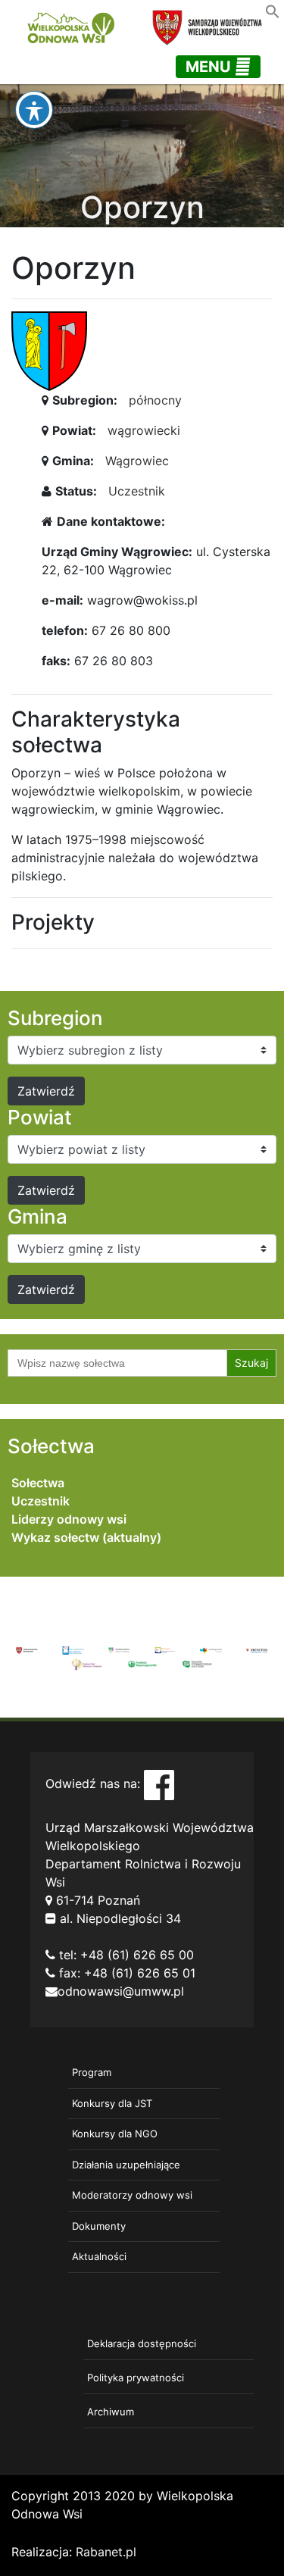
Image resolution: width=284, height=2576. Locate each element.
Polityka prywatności (136, 2377)
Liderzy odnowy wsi (69, 1519)
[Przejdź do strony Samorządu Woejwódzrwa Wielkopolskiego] (27, 1649)
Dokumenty (99, 2226)
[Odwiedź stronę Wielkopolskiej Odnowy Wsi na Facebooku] (159, 1784)
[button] (273, 10)
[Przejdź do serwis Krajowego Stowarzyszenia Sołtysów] (197, 1663)
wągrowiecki (144, 430)
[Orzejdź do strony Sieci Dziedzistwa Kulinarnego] (73, 1649)
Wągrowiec (137, 461)
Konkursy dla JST (112, 2103)
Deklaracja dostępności (142, 2343)
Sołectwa (38, 1483)
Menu (210, 67)
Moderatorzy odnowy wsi (132, 2195)
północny (155, 400)
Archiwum (111, 2412)
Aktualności (99, 2256)
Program (92, 2072)
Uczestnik (137, 491)
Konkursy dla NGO (115, 2134)
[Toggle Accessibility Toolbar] (34, 110)
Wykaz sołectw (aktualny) (86, 1537)
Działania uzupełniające (126, 2165)
